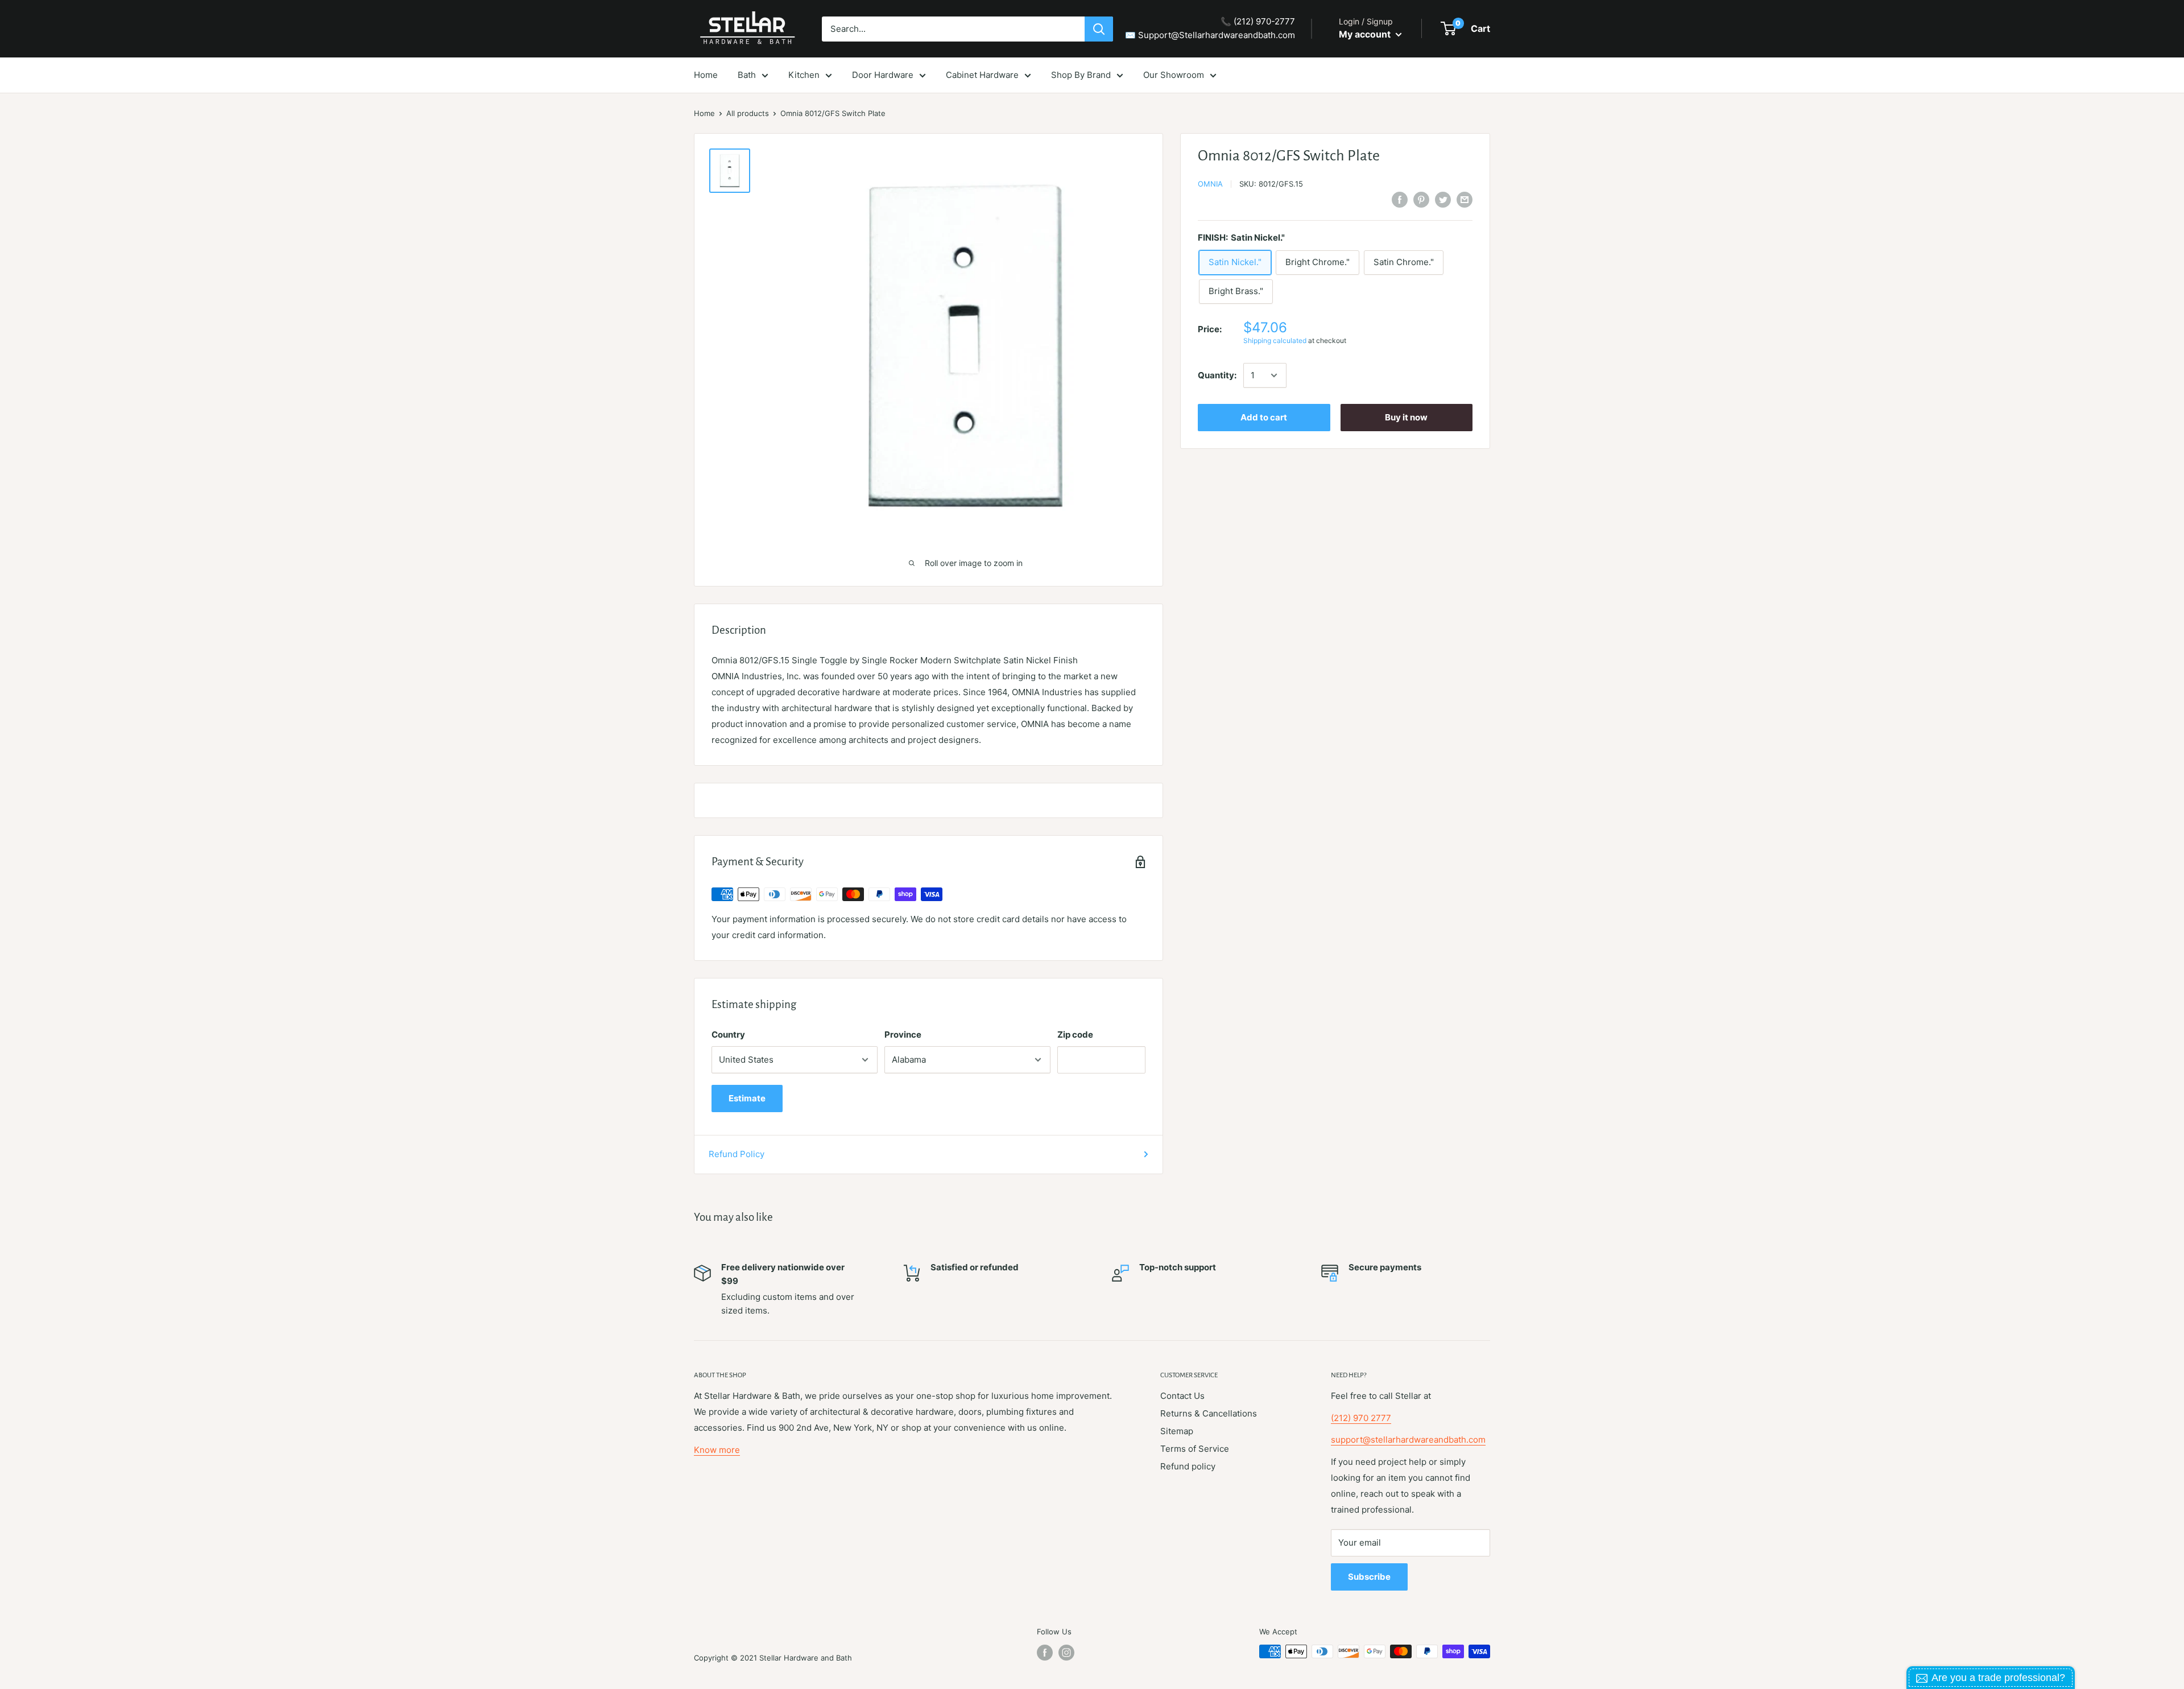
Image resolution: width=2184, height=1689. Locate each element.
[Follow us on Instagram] (1066, 1653)
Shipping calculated (1275, 340)
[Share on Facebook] (1400, 199)
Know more (717, 1450)
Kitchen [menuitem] (804, 75)
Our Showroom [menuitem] (1174, 75)
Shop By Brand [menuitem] (1081, 75)
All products (748, 113)
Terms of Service (1195, 1449)
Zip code (1075, 1035)
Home (704, 113)
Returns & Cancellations (1209, 1413)
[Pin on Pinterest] (1421, 199)
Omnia (1210, 184)
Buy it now (1406, 417)
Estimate (747, 1098)
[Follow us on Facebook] (1045, 1653)
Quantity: (1217, 375)
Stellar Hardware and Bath (806, 1658)
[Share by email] (1465, 199)
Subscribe (1369, 1577)
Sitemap (1177, 1431)
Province (903, 1035)
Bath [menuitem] (747, 75)
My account (1366, 34)
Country (728, 1035)
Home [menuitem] (706, 75)
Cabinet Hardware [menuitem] (982, 75)
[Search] (1099, 29)
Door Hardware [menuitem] (883, 75)
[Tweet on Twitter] (1443, 199)
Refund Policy (737, 1154)
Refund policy (1188, 1466)
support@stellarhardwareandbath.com (1408, 1440)
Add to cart (1264, 417)
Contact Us (1182, 1396)
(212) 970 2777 (1361, 1418)
